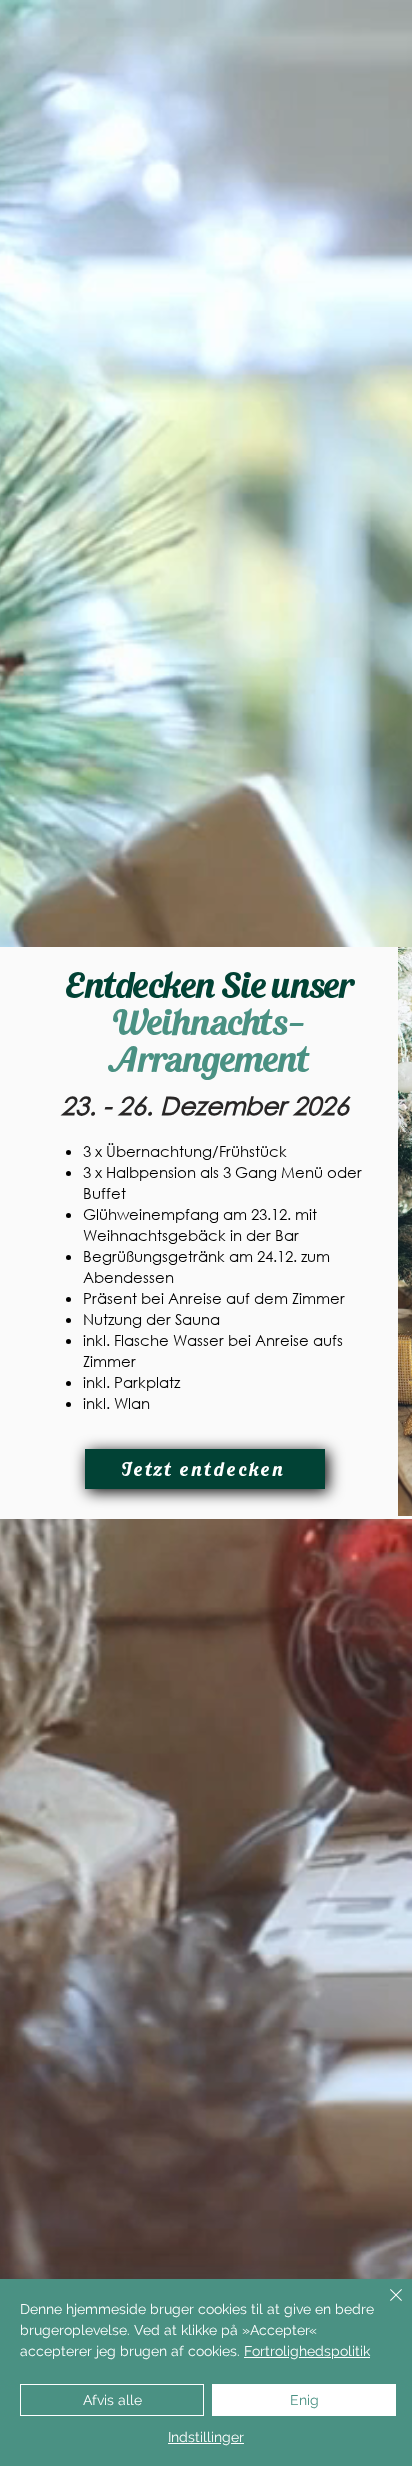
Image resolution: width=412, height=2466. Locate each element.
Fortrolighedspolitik (307, 2351)
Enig (304, 2400)
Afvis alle (112, 2400)
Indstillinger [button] (206, 2437)
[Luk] (384, 2307)
